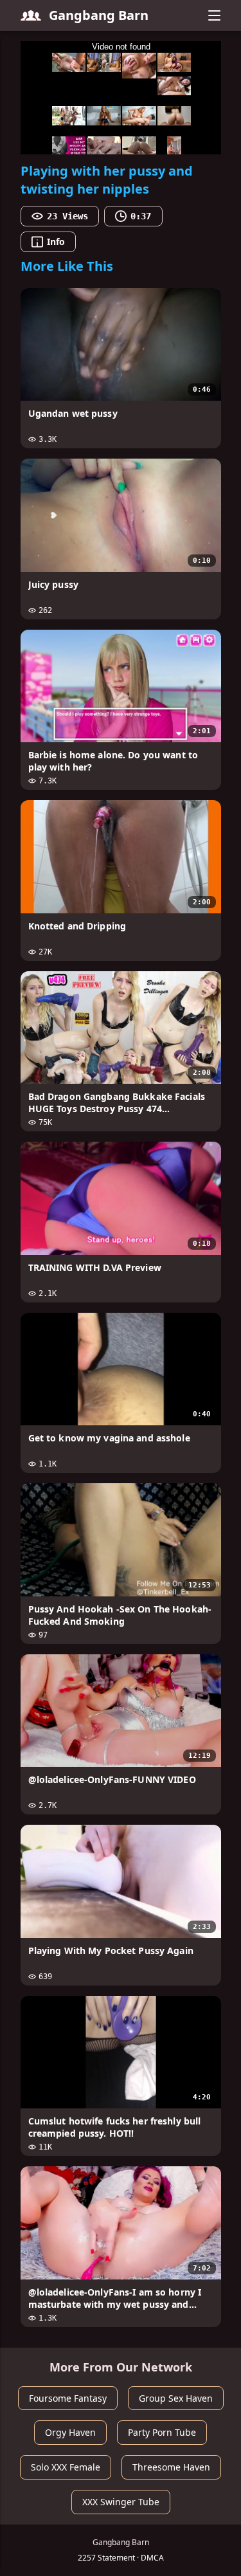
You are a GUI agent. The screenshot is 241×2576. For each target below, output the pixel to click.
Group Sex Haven (176, 2398)
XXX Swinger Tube (121, 2502)
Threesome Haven (171, 2467)
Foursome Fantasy (68, 2398)
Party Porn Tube (162, 2432)
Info (56, 242)
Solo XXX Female (66, 2467)
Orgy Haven (70, 2432)
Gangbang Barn (99, 15)
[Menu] (215, 15)
